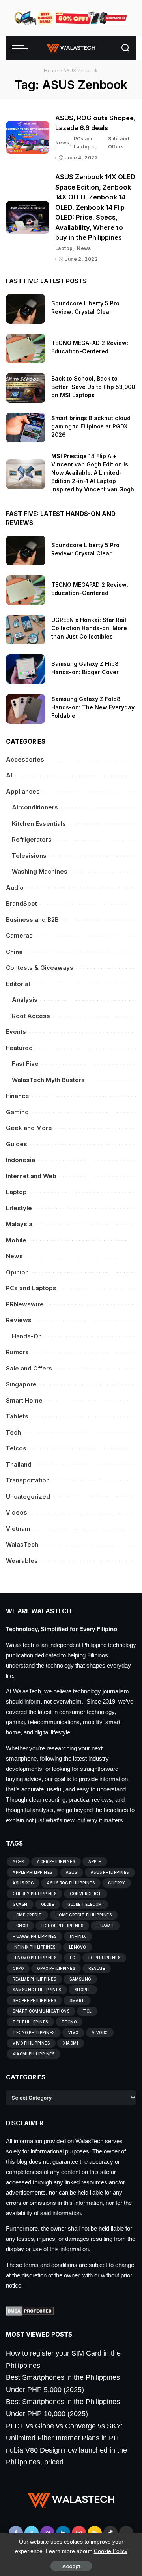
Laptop (64, 248)
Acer (18, 1861)
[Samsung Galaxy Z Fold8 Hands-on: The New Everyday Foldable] (26, 709)
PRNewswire (25, 1304)
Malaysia (19, 1224)
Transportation (28, 1480)
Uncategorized (28, 1497)
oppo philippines (56, 1968)
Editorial (18, 984)
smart (77, 2000)
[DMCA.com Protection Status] (30, 2311)
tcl (87, 2011)
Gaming (17, 1112)
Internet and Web (31, 1176)
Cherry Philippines (35, 1894)
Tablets (17, 1416)
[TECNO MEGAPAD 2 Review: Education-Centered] (26, 348)
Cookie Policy (111, 2551)
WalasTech (22, 1544)
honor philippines (63, 1926)
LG (72, 1958)
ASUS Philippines (110, 1872)
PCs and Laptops (84, 143)
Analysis (25, 1000)
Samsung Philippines (37, 1990)
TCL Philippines (30, 2022)
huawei (105, 1926)
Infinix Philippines (34, 1947)
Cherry (117, 1883)
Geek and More (29, 1128)
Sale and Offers (119, 143)
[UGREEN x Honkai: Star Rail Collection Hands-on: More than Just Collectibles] (26, 630)
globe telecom (85, 1904)
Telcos (16, 1448)
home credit (27, 1915)
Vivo (73, 2032)
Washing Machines (40, 871)
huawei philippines (35, 1936)
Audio (15, 888)
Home (51, 70)
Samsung (80, 1979)
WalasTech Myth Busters (48, 1080)
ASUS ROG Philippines (71, 1883)
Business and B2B (32, 920)
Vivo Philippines (31, 2043)
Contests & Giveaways (40, 968)
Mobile (16, 1240)
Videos (17, 1512)
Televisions (29, 856)
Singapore (21, 1384)
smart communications (41, 2011)
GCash (20, 1904)
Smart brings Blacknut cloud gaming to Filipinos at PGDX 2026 (91, 426)
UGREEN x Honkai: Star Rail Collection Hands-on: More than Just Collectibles (89, 628)
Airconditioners (35, 807)
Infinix (78, 1936)
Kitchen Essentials (39, 824)
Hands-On (27, 1336)
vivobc (100, 2032)
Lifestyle (19, 1208)
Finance (18, 1096)
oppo (18, 1968)
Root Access (31, 1016)
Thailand (19, 1464)
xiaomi (71, 2043)
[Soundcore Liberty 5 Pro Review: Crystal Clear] (26, 309)
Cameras (19, 935)
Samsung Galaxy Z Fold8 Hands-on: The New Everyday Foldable (93, 707)
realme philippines (34, 1979)
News (62, 143)
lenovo (78, 1947)
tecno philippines (34, 2032)
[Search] (125, 48)
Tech (13, 1432)
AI (9, 775)
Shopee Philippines (34, 2000)
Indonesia (21, 1160)
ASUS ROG (23, 1883)
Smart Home (24, 1400)
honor (20, 1926)
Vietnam (18, 1529)
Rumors (17, 1352)
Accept (71, 2566)
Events (16, 1032)
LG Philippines (104, 1958)
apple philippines (33, 1872)
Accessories (25, 759)
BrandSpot (21, 903)
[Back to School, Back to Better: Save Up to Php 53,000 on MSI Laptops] (26, 388)
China (14, 952)
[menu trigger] (22, 48)
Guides (17, 1144)
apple (95, 1861)
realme (97, 1968)
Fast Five (25, 1064)
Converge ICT (86, 1894)
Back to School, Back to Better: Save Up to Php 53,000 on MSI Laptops (93, 387)
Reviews (19, 1320)
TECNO (69, 2022)
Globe (48, 1904)
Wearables (22, 1561)
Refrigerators (32, 839)
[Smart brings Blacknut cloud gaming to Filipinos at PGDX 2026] (26, 427)
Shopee (83, 1990)
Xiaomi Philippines (34, 2054)
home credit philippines (84, 1915)
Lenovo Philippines (35, 1958)
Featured (19, 1048)
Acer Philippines (56, 1861)
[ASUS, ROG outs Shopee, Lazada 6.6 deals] (28, 137)
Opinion (17, 1272)
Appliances (23, 791)
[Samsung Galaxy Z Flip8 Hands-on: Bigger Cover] (26, 669)
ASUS (72, 1872)
